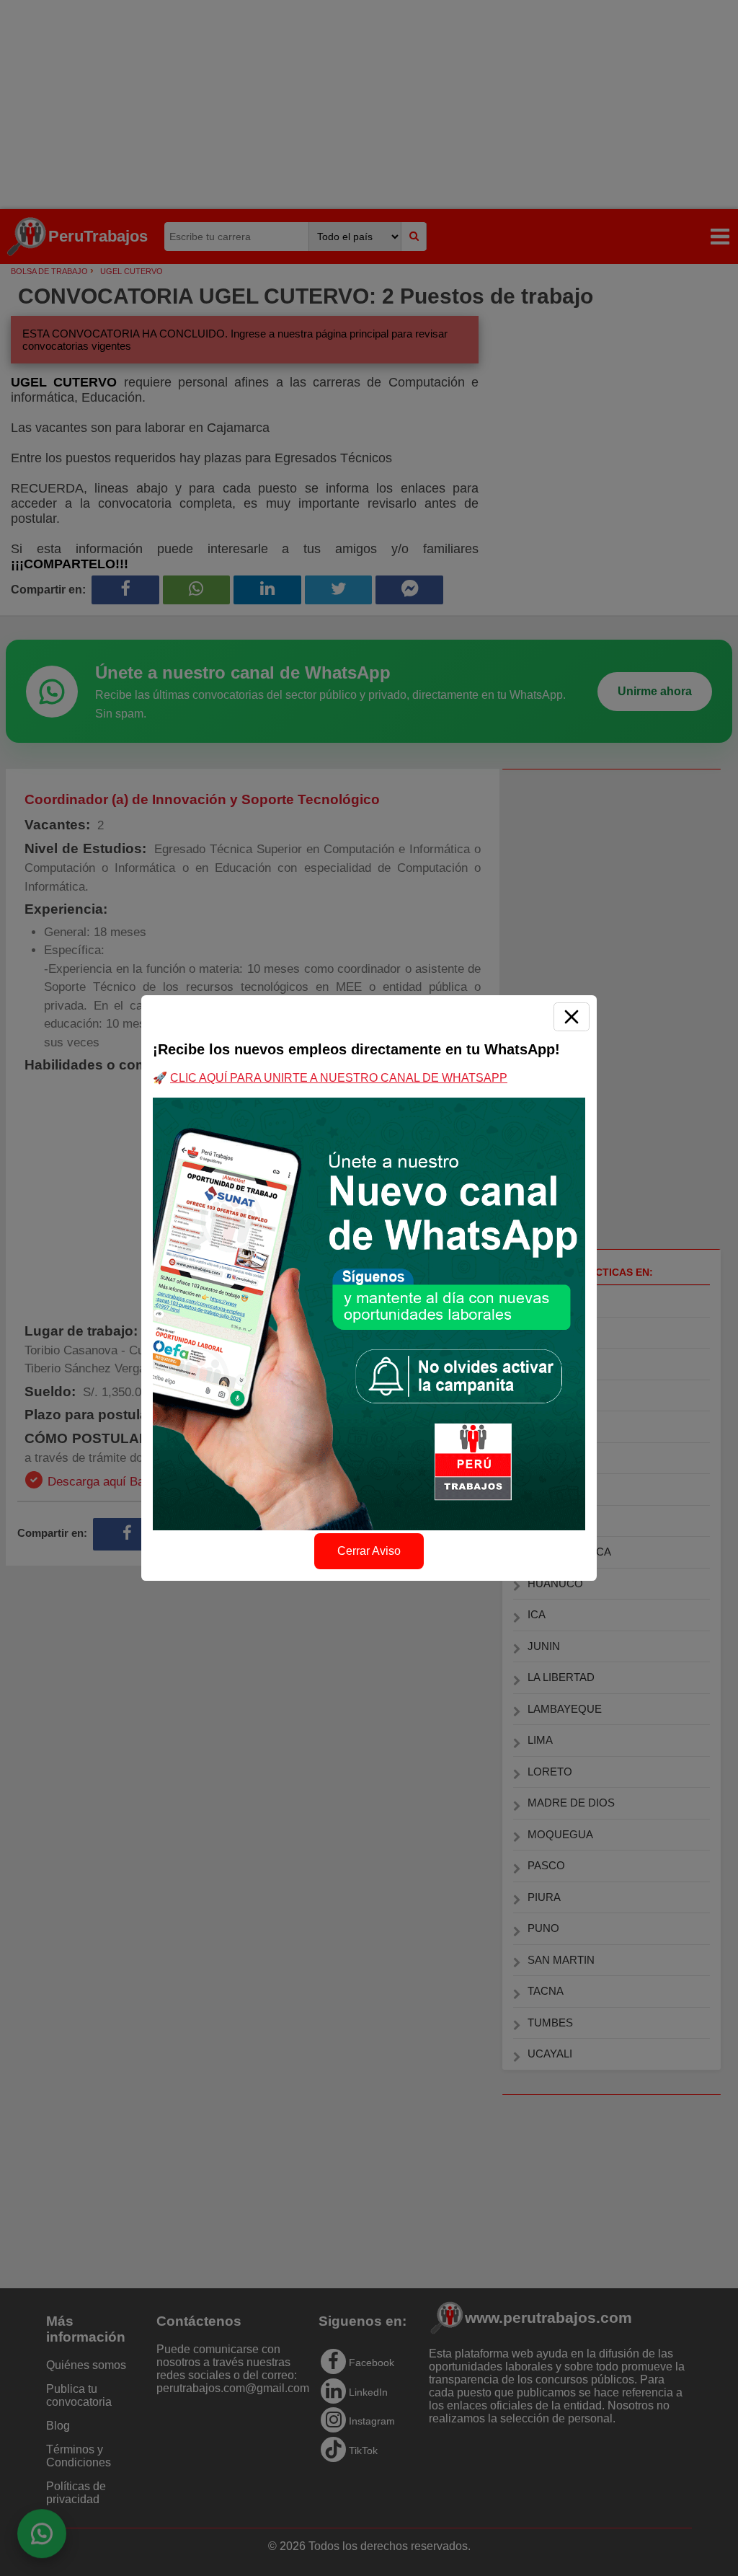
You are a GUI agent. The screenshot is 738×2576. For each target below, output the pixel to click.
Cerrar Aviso (369, 1551)
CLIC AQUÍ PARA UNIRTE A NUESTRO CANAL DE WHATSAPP (339, 1078)
